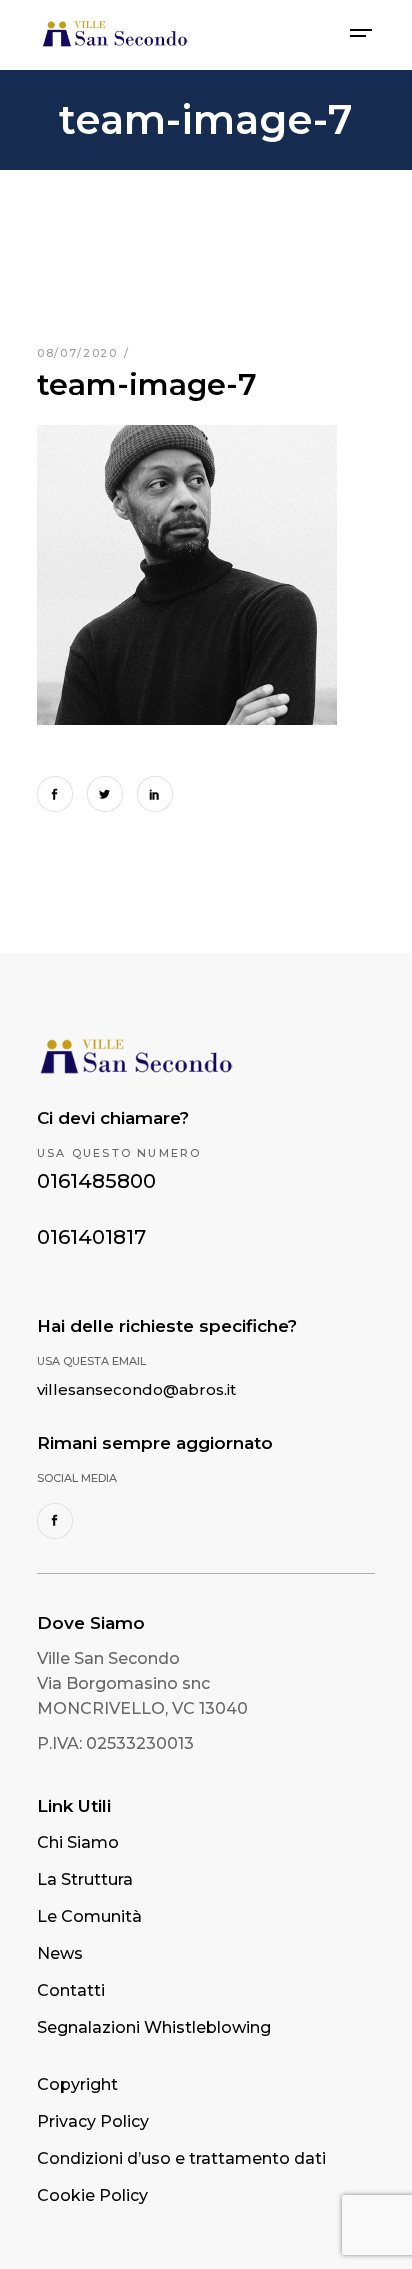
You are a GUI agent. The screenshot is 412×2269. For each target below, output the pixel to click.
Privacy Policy (93, 2121)
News (60, 1953)
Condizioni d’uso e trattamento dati (181, 2158)
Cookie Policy (92, 2195)
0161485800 (96, 1181)
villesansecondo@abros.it (136, 1389)
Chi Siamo (78, 1842)
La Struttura (85, 1879)
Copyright (77, 2084)
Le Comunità (89, 1916)
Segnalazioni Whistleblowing (154, 2027)
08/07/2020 (79, 353)
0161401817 (91, 1237)
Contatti (71, 1990)
